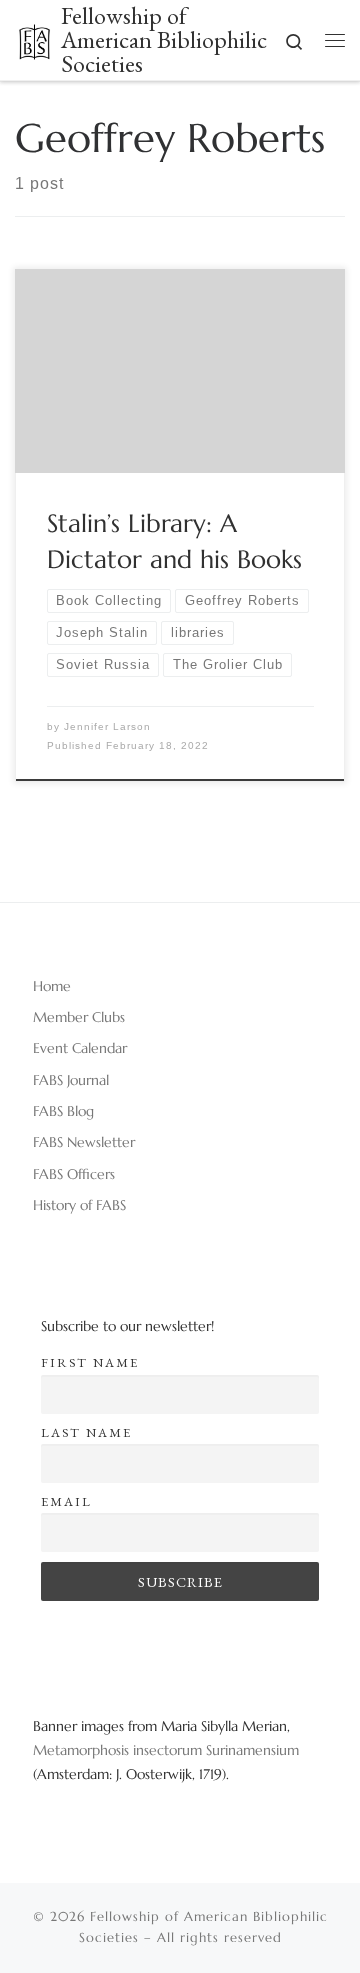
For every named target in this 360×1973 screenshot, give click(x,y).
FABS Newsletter (84, 1142)
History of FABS (79, 1205)
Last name (86, 1432)
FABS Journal (71, 1080)
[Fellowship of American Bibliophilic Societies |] (34, 37)
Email (66, 1501)
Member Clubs (79, 1017)
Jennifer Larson (107, 726)
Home (52, 986)
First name (90, 1362)
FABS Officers (74, 1174)
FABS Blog (63, 1111)
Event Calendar (80, 1048)
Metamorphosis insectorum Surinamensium (166, 1750)
